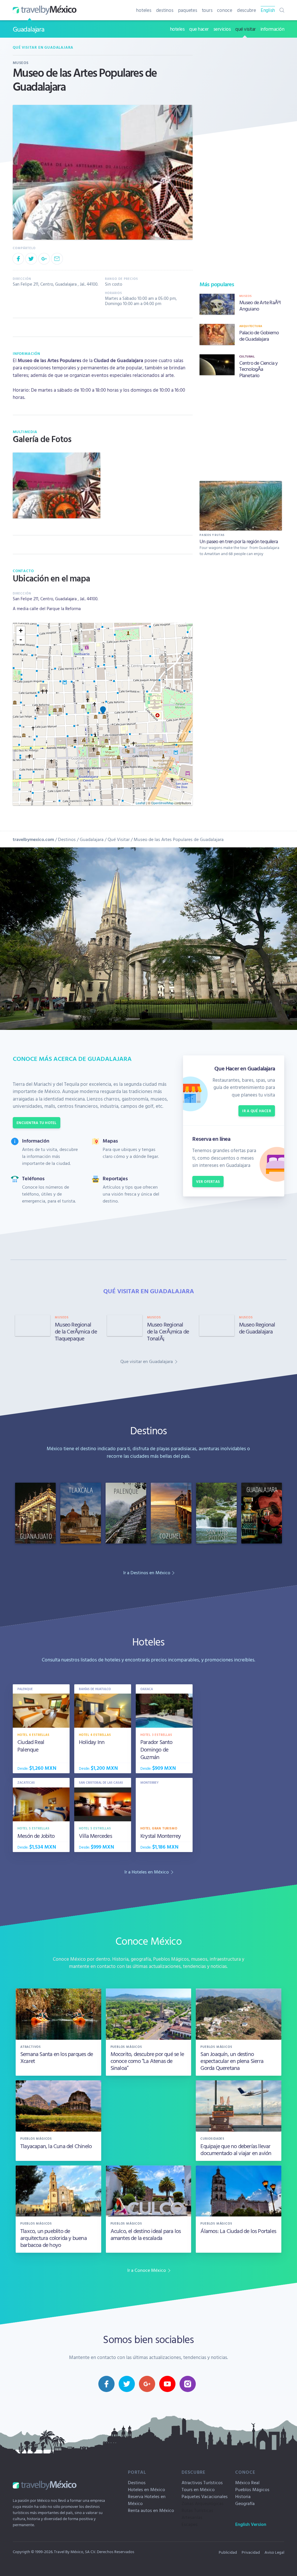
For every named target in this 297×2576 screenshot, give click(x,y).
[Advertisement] (241, 428)
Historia (243, 2496)
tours (207, 10)
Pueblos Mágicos (252, 2489)
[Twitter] (31, 259)
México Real (247, 2482)
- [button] (21, 640)
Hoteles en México (146, 2489)
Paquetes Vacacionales (205, 2496)
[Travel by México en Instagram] (188, 2384)
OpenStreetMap (162, 803)
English (268, 10)
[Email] (57, 259)
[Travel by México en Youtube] (167, 2384)
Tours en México (198, 2489)
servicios (222, 29)
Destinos (67, 839)
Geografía (245, 2503)
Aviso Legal (274, 2552)
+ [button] (21, 631)
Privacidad (251, 2552)
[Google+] (44, 259)
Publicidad (228, 2552)
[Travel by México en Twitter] (127, 2384)
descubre (247, 10)
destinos (165, 10)
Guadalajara (29, 29)
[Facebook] (18, 259)
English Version (251, 2524)
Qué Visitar (119, 839)
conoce (225, 10)
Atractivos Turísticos (202, 2482)
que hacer (199, 29)
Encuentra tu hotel (37, 1123)
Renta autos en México (151, 2510)
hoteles (144, 10)
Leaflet (141, 803)
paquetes (188, 10)
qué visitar (246, 29)
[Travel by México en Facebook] (106, 2384)
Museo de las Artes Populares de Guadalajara (179, 839)
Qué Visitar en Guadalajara (43, 47)
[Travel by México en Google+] (147, 2384)
